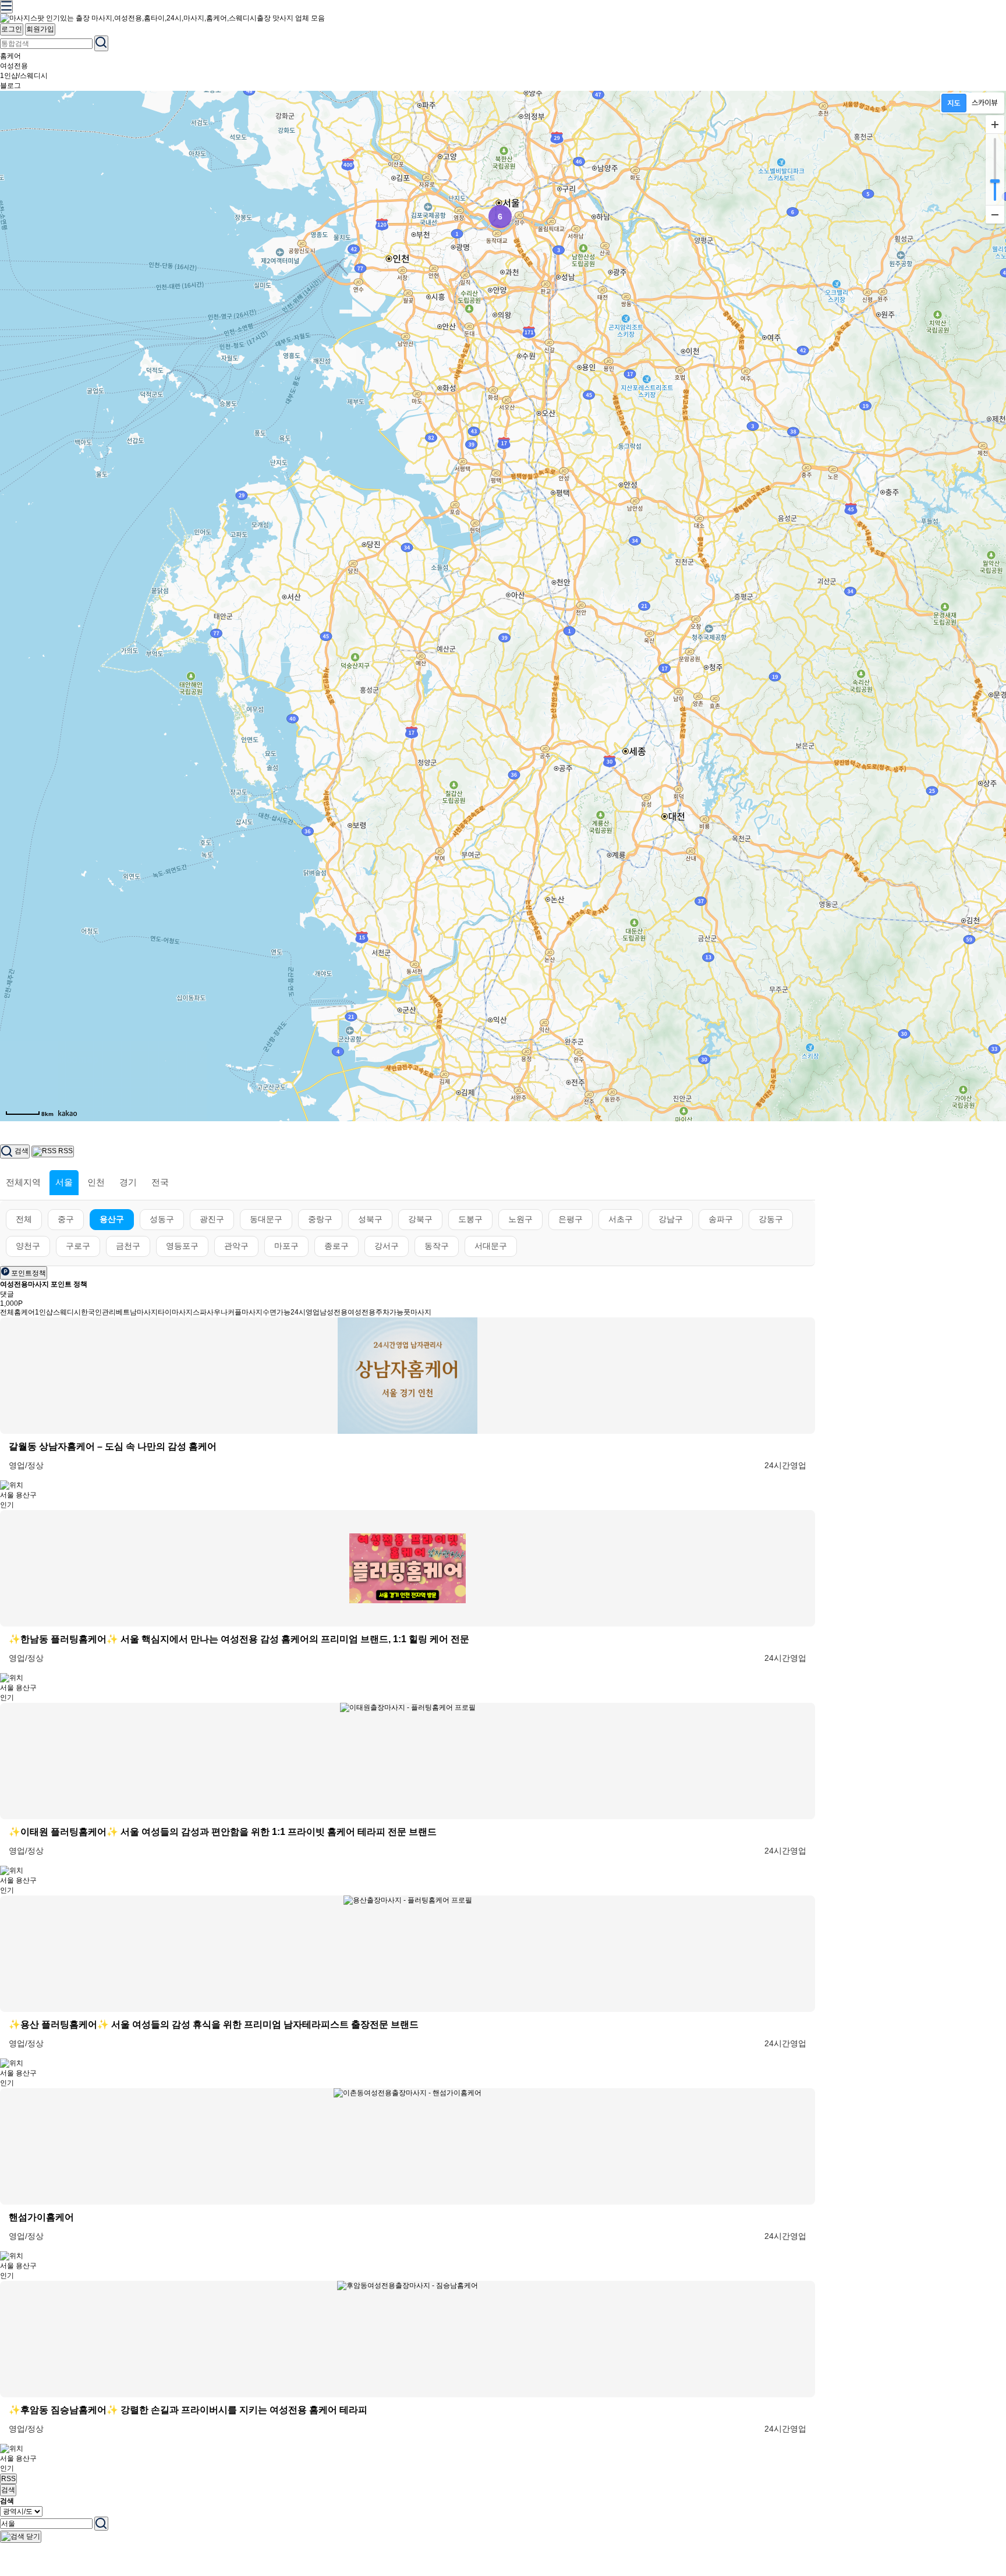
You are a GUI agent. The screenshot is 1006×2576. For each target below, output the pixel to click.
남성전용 (334, 1312)
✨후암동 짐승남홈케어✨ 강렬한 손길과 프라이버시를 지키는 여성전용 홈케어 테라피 (188, 2410)
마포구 (286, 1246)
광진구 (212, 1219)
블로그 (10, 86)
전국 (160, 1182)
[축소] (995, 214)
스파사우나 (210, 1312)
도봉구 (470, 1219)
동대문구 (266, 1219)
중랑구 (320, 1219)
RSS (8, 2479)
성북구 (370, 1219)
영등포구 (182, 1246)
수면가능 (277, 1312)
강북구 (420, 1219)
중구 (66, 1219)
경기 (128, 1182)
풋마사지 (417, 1312)
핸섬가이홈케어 (41, 2217)
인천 (96, 1182)
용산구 (112, 1219)
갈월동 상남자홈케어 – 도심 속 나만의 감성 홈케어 (113, 1446)
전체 (24, 1219)
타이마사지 (175, 1312)
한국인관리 (98, 1312)
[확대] (995, 125)
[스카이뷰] (985, 103)
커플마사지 (245, 1312)
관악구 (236, 1246)
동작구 (437, 1246)
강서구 (387, 1246)
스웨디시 (67, 1312)
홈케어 (10, 56)
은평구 (571, 1219)
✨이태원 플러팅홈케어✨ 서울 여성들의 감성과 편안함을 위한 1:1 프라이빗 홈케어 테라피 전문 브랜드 (223, 1832)
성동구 (162, 1219)
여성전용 (14, 66)
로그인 (12, 29)
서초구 (621, 1219)
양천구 (28, 1246)
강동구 (771, 1219)
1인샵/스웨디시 (24, 76)
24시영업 (305, 1312)
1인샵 (44, 1312)
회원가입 (40, 29)
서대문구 (491, 1246)
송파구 (721, 1219)
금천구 (128, 1246)
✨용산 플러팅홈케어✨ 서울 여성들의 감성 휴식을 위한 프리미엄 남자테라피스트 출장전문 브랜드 (214, 2024)
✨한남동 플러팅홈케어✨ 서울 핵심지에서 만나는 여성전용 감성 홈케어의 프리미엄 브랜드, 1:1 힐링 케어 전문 (239, 1639)
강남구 (671, 1219)
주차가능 (389, 1312)
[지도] (954, 103)
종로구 (336, 1246)
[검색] (101, 2524)
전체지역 (23, 1182)
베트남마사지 (137, 1312)
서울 (64, 1182)
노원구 (520, 1219)
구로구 (78, 1246)
